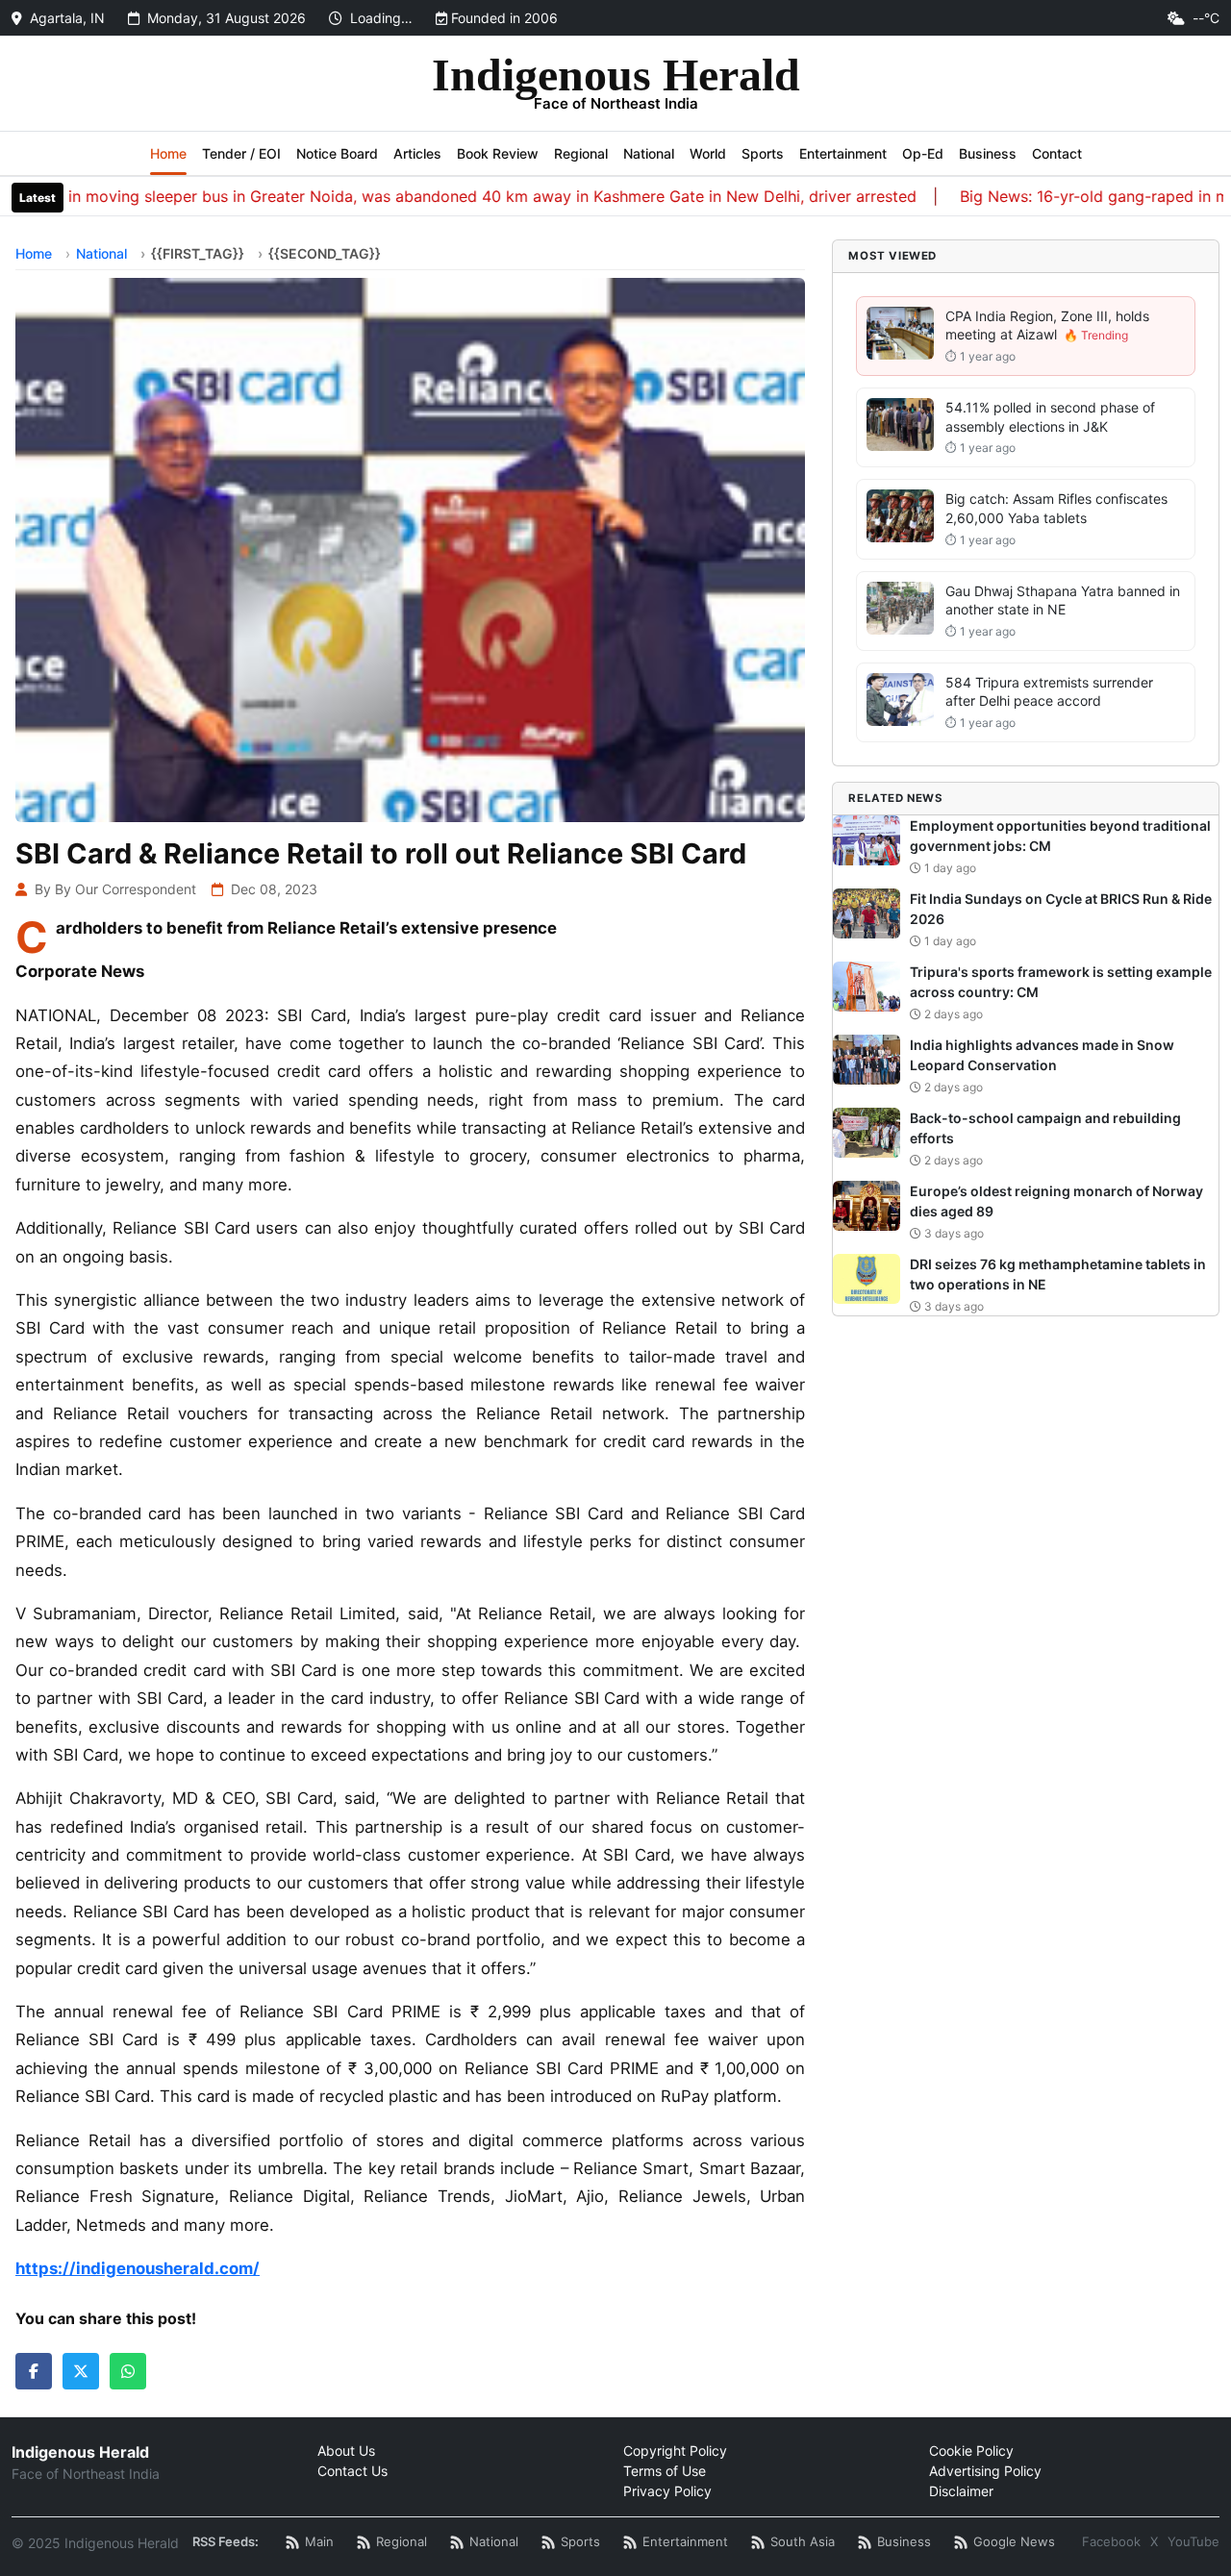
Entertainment (843, 153)
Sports (763, 153)
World (708, 153)
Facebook (1111, 2541)
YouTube (1193, 2541)
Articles (417, 153)
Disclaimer (961, 2491)
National (649, 153)
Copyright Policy (675, 2451)
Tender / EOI (241, 153)
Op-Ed (923, 153)
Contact (1057, 153)
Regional (581, 153)
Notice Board (337, 153)
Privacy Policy (667, 2491)
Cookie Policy (971, 2451)
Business (988, 153)
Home (168, 153)
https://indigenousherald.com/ (138, 2268)
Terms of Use (665, 2471)
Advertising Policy (985, 2471)
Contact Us (352, 2471)
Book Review (498, 153)
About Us (346, 2451)
